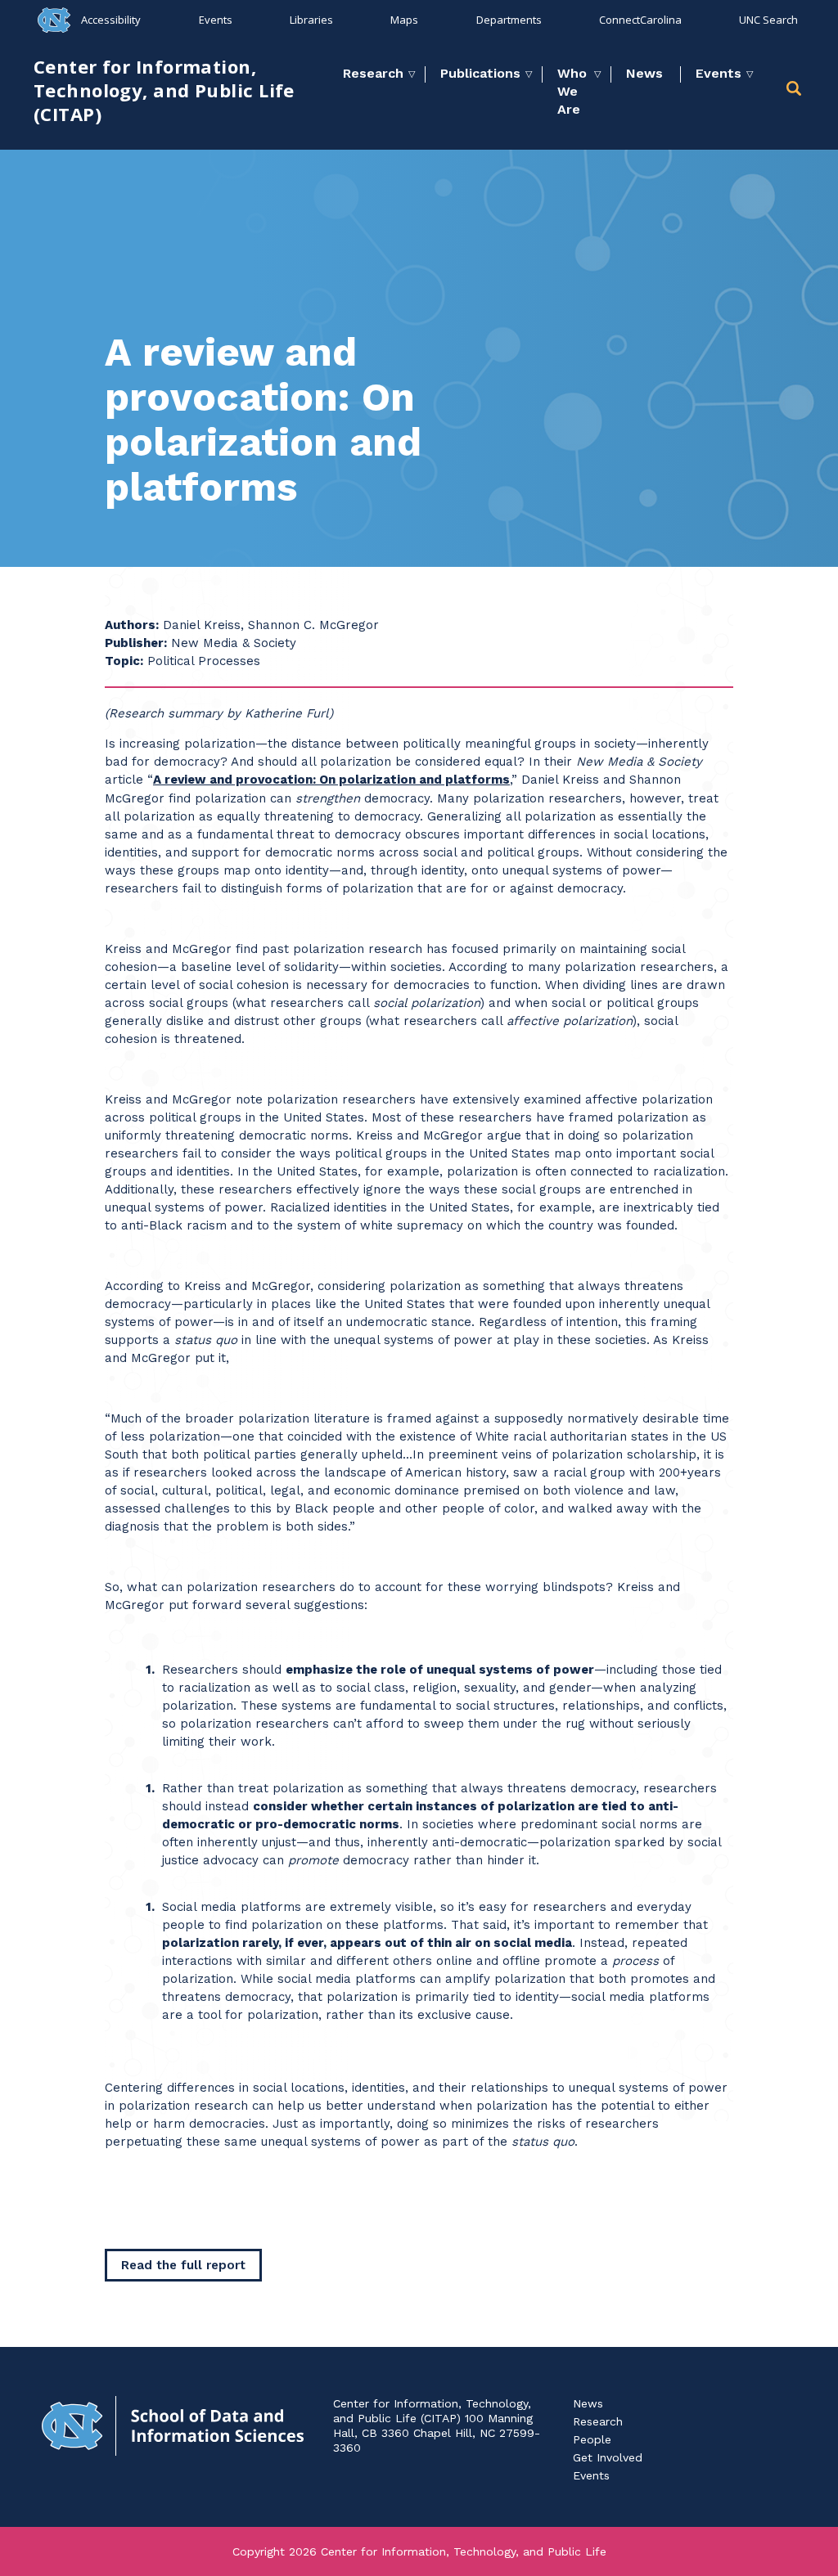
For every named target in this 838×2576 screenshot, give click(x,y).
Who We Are (572, 91)
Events (216, 20)
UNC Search (768, 20)
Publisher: (136, 643)
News (644, 73)
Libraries (311, 20)
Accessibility (111, 20)
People (592, 2439)
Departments (509, 20)
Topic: (124, 661)
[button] (795, 91)
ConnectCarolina (640, 20)
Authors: (132, 625)
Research (373, 73)
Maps (404, 20)
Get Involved (608, 2457)
